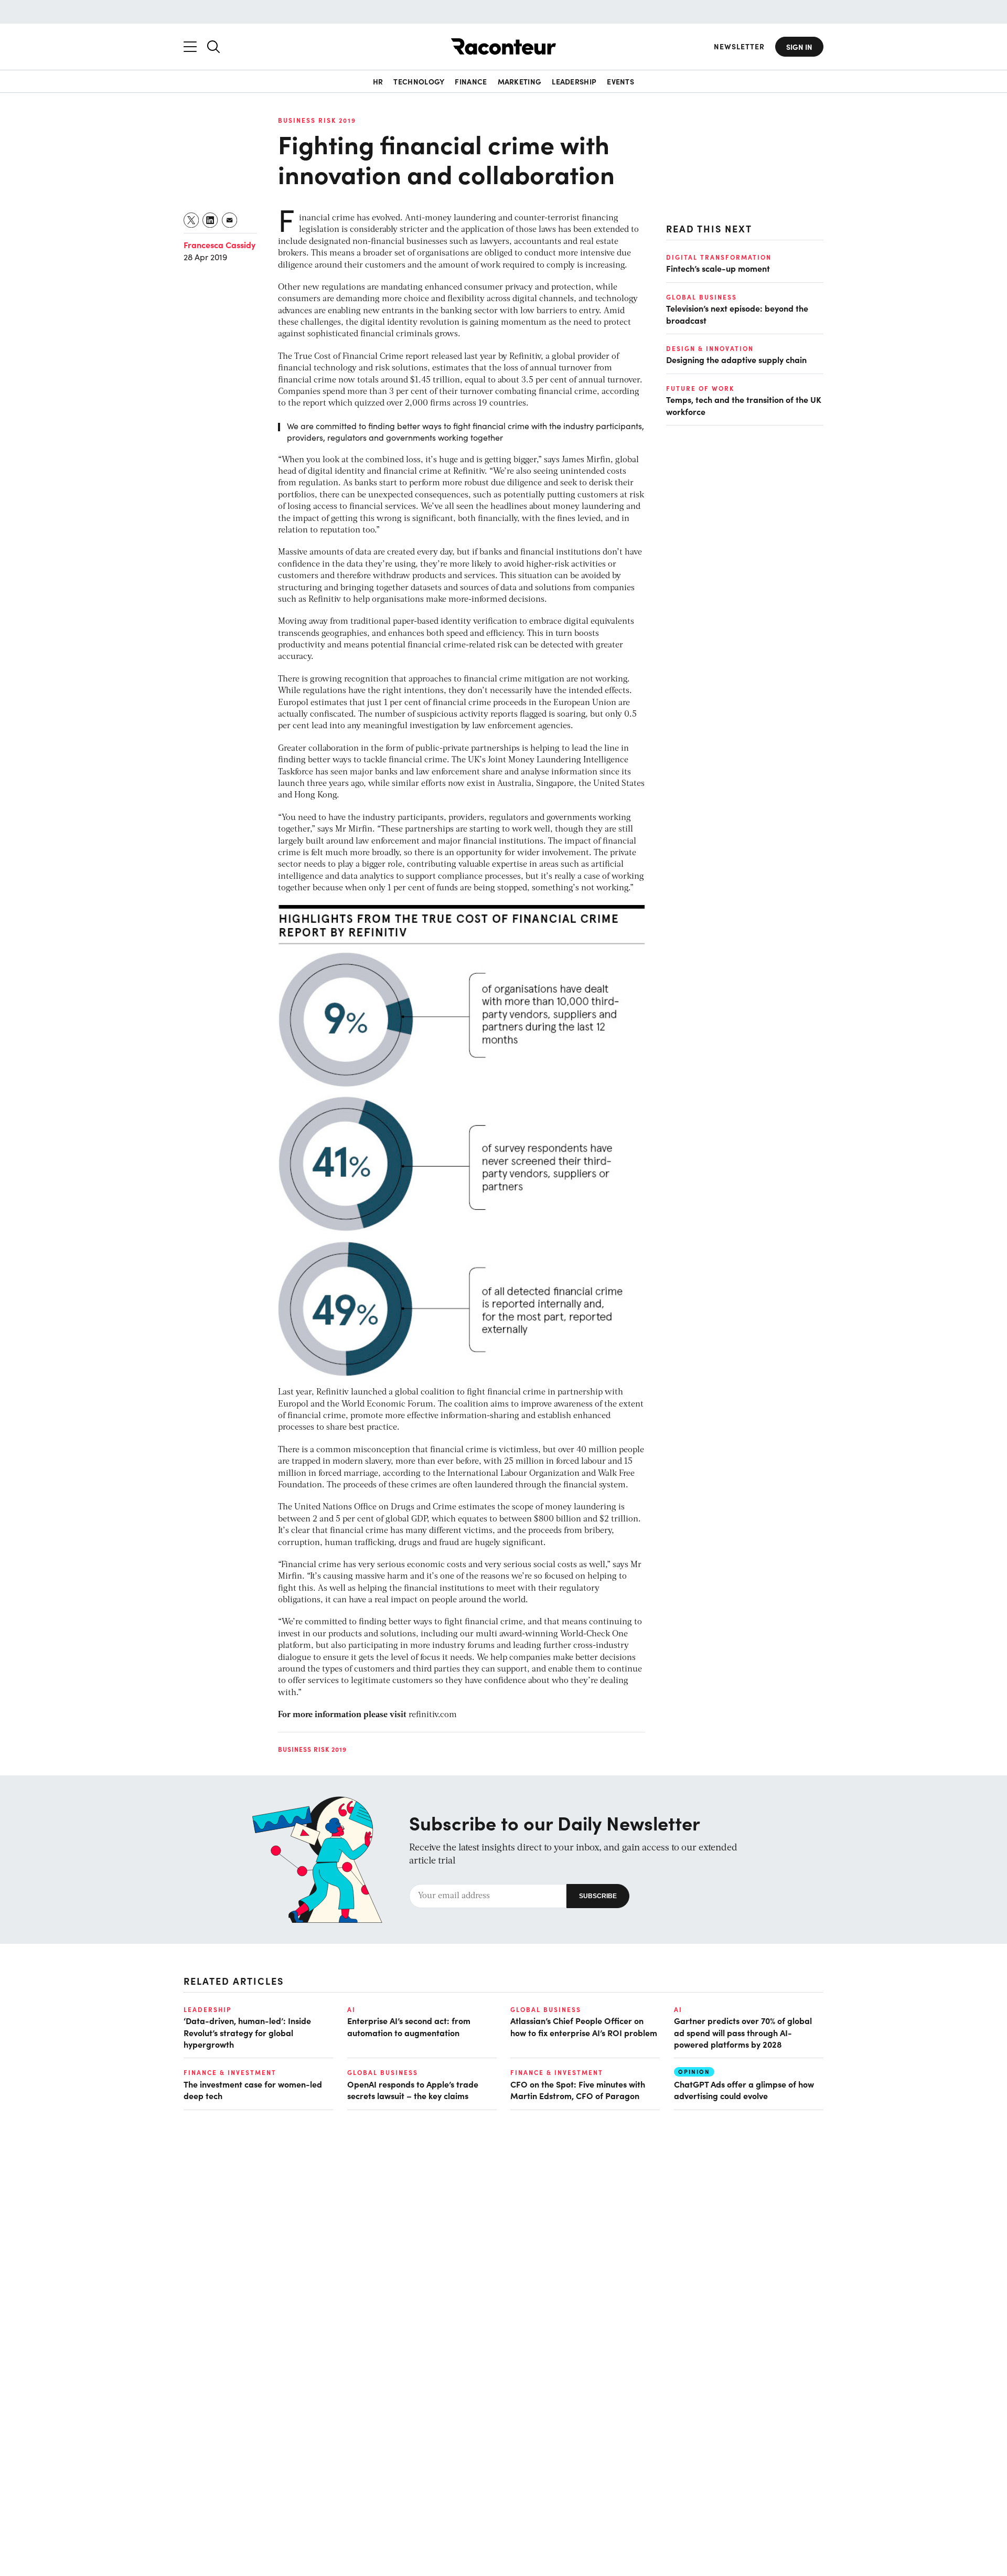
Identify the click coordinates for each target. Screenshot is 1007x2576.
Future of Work (700, 388)
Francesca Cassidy (219, 244)
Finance (471, 81)
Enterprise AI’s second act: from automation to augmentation (409, 2026)
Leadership (574, 81)
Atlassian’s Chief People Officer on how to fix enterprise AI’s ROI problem (584, 2026)
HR (378, 81)
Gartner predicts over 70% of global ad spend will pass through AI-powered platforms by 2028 (743, 2032)
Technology (419, 81)
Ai (351, 2009)
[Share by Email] (230, 220)
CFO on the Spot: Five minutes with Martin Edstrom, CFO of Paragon (578, 2090)
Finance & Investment (230, 2072)
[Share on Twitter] (192, 220)
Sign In (799, 47)
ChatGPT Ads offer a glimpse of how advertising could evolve (744, 2090)
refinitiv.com (433, 1715)
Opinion (694, 2072)
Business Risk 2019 (317, 120)
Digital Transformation (719, 257)
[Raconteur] (504, 46)
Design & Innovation (710, 348)
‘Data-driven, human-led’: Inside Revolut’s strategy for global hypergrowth (247, 2032)
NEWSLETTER (739, 46)
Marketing (520, 81)
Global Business (701, 296)
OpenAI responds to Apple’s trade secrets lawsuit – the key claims (413, 2090)
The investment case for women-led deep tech (253, 2090)
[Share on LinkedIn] (211, 220)
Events (620, 81)
